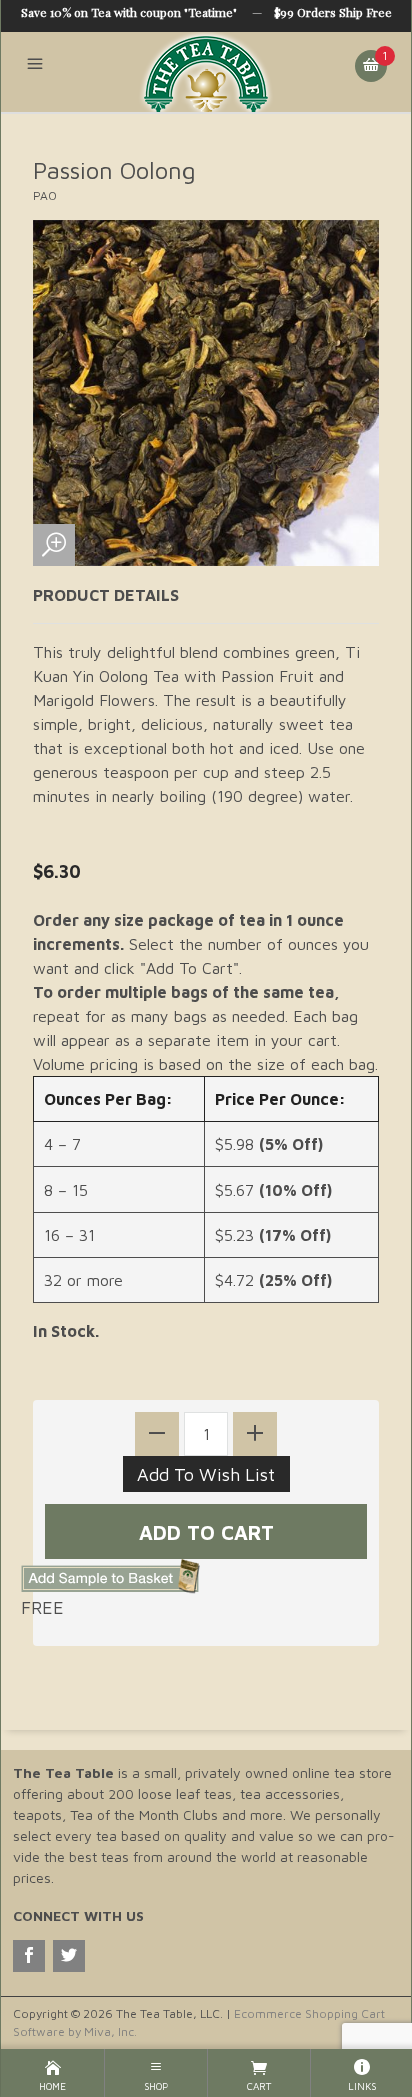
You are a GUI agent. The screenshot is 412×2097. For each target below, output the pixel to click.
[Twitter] (69, 1956)
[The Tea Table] (206, 72)
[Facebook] (29, 1956)
